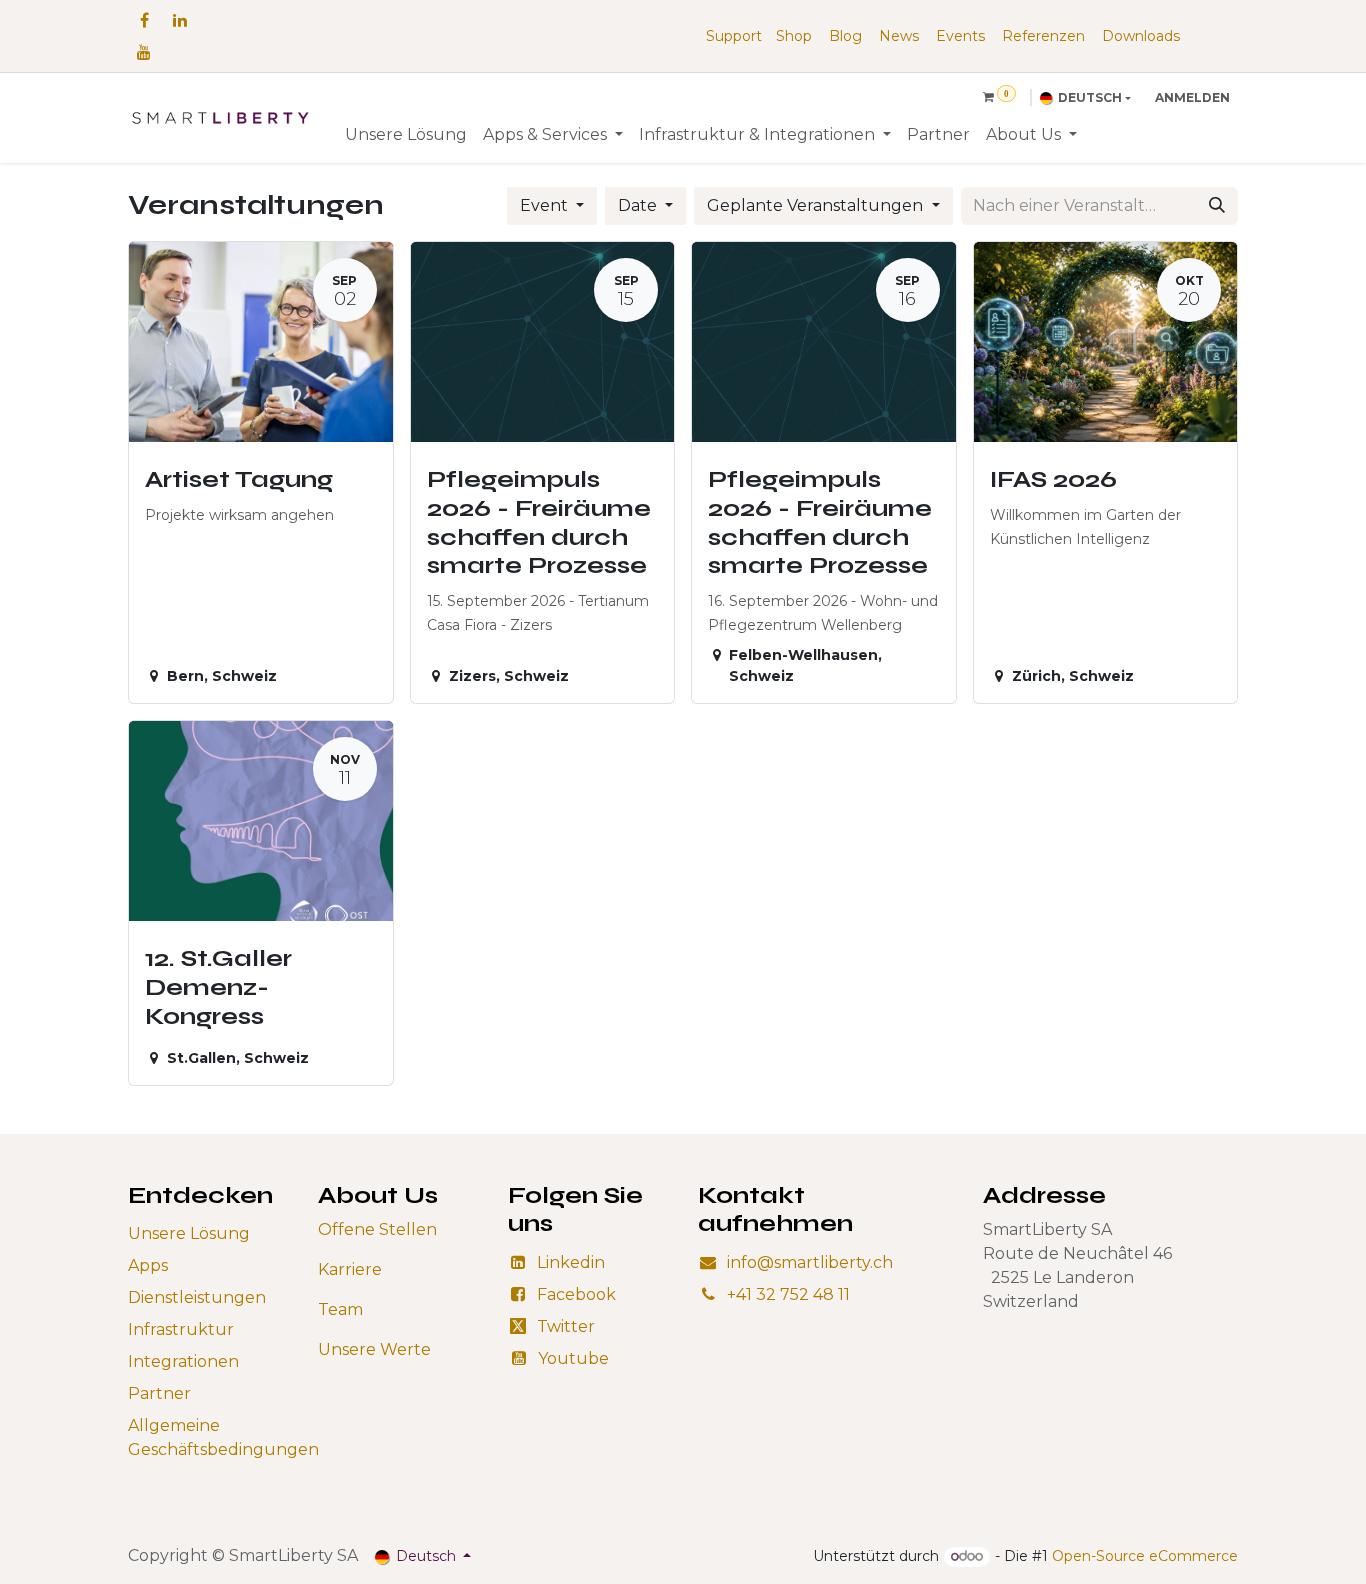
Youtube (573, 1358)
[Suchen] (1217, 206)
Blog (845, 36)
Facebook (576, 1294)
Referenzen (1043, 36)
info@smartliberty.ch (810, 1262)
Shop (794, 36)
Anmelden (1192, 97)
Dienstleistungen (197, 1297)
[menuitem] (406, 135)
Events (960, 36)
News (899, 36)
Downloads (1141, 36)
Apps (148, 1265)
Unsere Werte (374, 1349)
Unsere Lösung (189, 1233)
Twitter (566, 1326)
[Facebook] (144, 20)
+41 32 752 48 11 (788, 1294)
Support (734, 36)
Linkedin (571, 1262)
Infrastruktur (181, 1329)
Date (639, 205)
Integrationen (183, 1361)
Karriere (350, 1269)
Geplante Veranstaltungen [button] (817, 205)
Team (340, 1309)
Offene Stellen (377, 1229)
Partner (159, 1393)
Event (546, 205)
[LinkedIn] (180, 20)
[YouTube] (144, 52)
